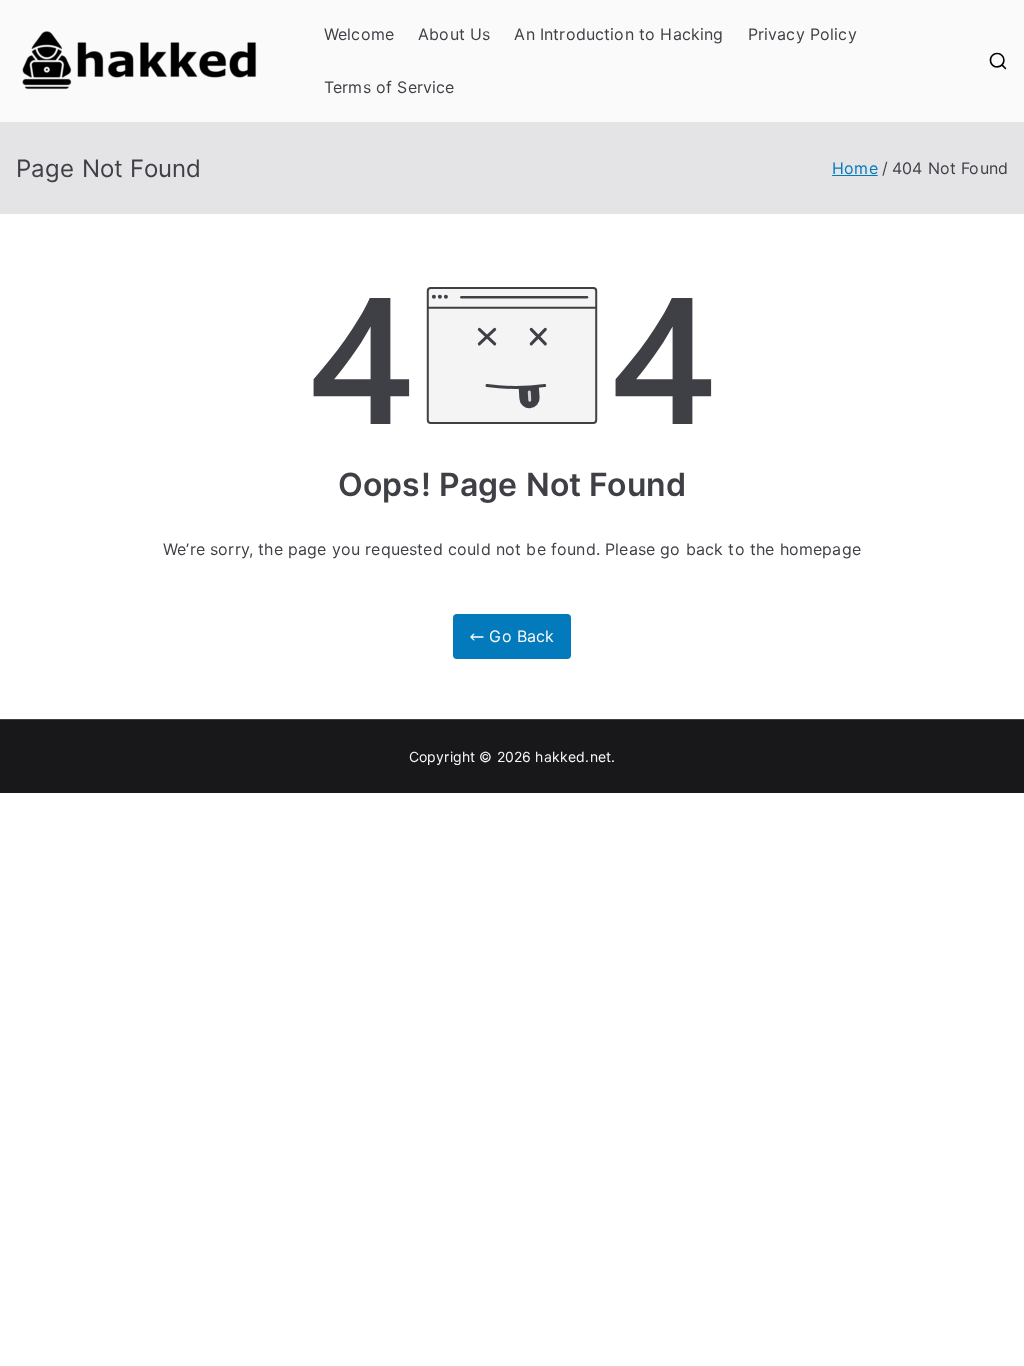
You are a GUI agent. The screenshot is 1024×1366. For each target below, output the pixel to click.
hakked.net (573, 756)
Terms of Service (389, 87)
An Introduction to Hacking (618, 34)
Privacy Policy (802, 34)
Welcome (359, 34)
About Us (454, 34)
